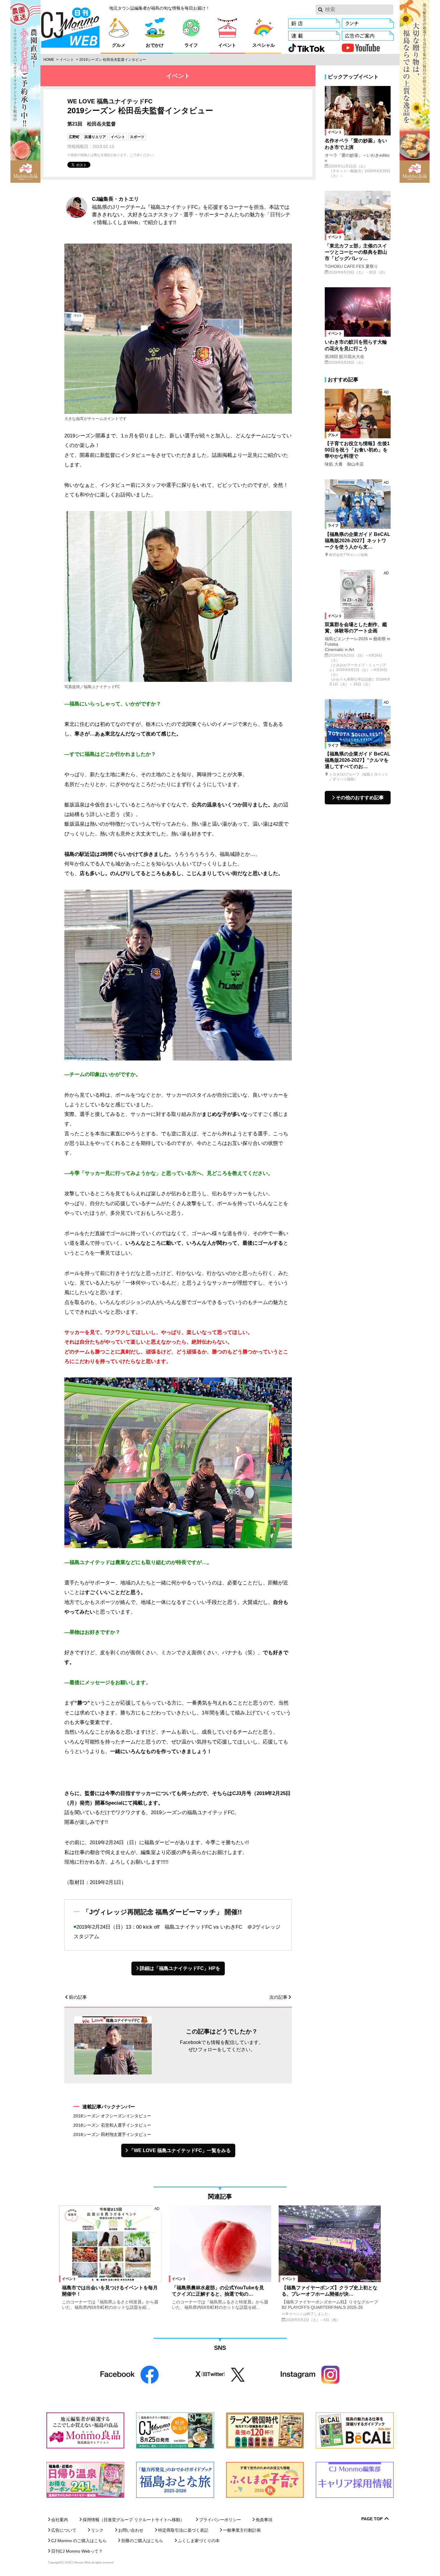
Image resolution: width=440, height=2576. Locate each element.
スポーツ (137, 137)
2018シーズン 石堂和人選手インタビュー (112, 2125)
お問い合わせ (131, 2530)
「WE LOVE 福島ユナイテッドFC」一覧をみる (180, 2150)
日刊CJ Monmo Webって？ (77, 2551)
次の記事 (278, 1997)
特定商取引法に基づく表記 (183, 2530)
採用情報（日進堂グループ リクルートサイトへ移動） (133, 2520)
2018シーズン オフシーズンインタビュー (112, 2116)
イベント (67, 60)
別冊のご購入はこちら (142, 2541)
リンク (97, 2530)
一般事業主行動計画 (242, 2530)
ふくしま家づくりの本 (199, 2541)
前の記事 (78, 1997)
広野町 (74, 137)
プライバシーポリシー (220, 2520)
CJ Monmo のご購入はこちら (79, 2541)
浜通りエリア (95, 137)
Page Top (372, 2519)
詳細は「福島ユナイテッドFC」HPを (180, 1968)
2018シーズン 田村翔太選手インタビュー (112, 2134)
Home (49, 60)
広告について (64, 2530)
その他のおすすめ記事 (360, 798)
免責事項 (264, 2520)
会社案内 (60, 2520)
